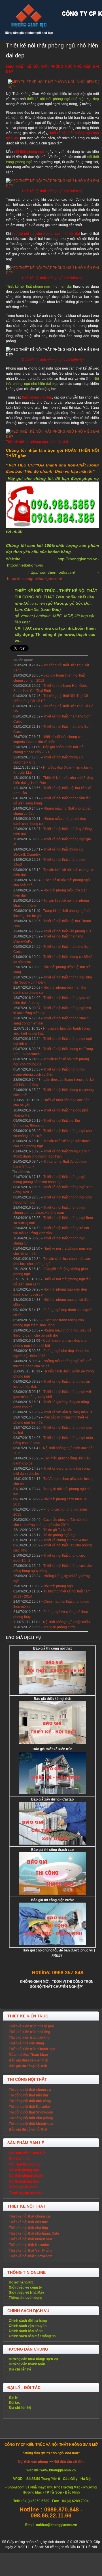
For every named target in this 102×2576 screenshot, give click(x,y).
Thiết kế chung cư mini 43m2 (66, 1540)
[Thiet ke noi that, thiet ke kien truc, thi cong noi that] (29, 20)
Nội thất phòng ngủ (58, 1586)
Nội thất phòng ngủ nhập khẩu (66, 1622)
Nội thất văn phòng (33, 2462)
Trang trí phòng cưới (59, 1627)
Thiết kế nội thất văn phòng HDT (68, 931)
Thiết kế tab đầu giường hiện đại (68, 1412)
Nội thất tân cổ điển (69, 2462)
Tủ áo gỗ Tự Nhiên (58, 1530)
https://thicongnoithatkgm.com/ (35, 578)
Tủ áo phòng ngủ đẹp (60, 1535)
